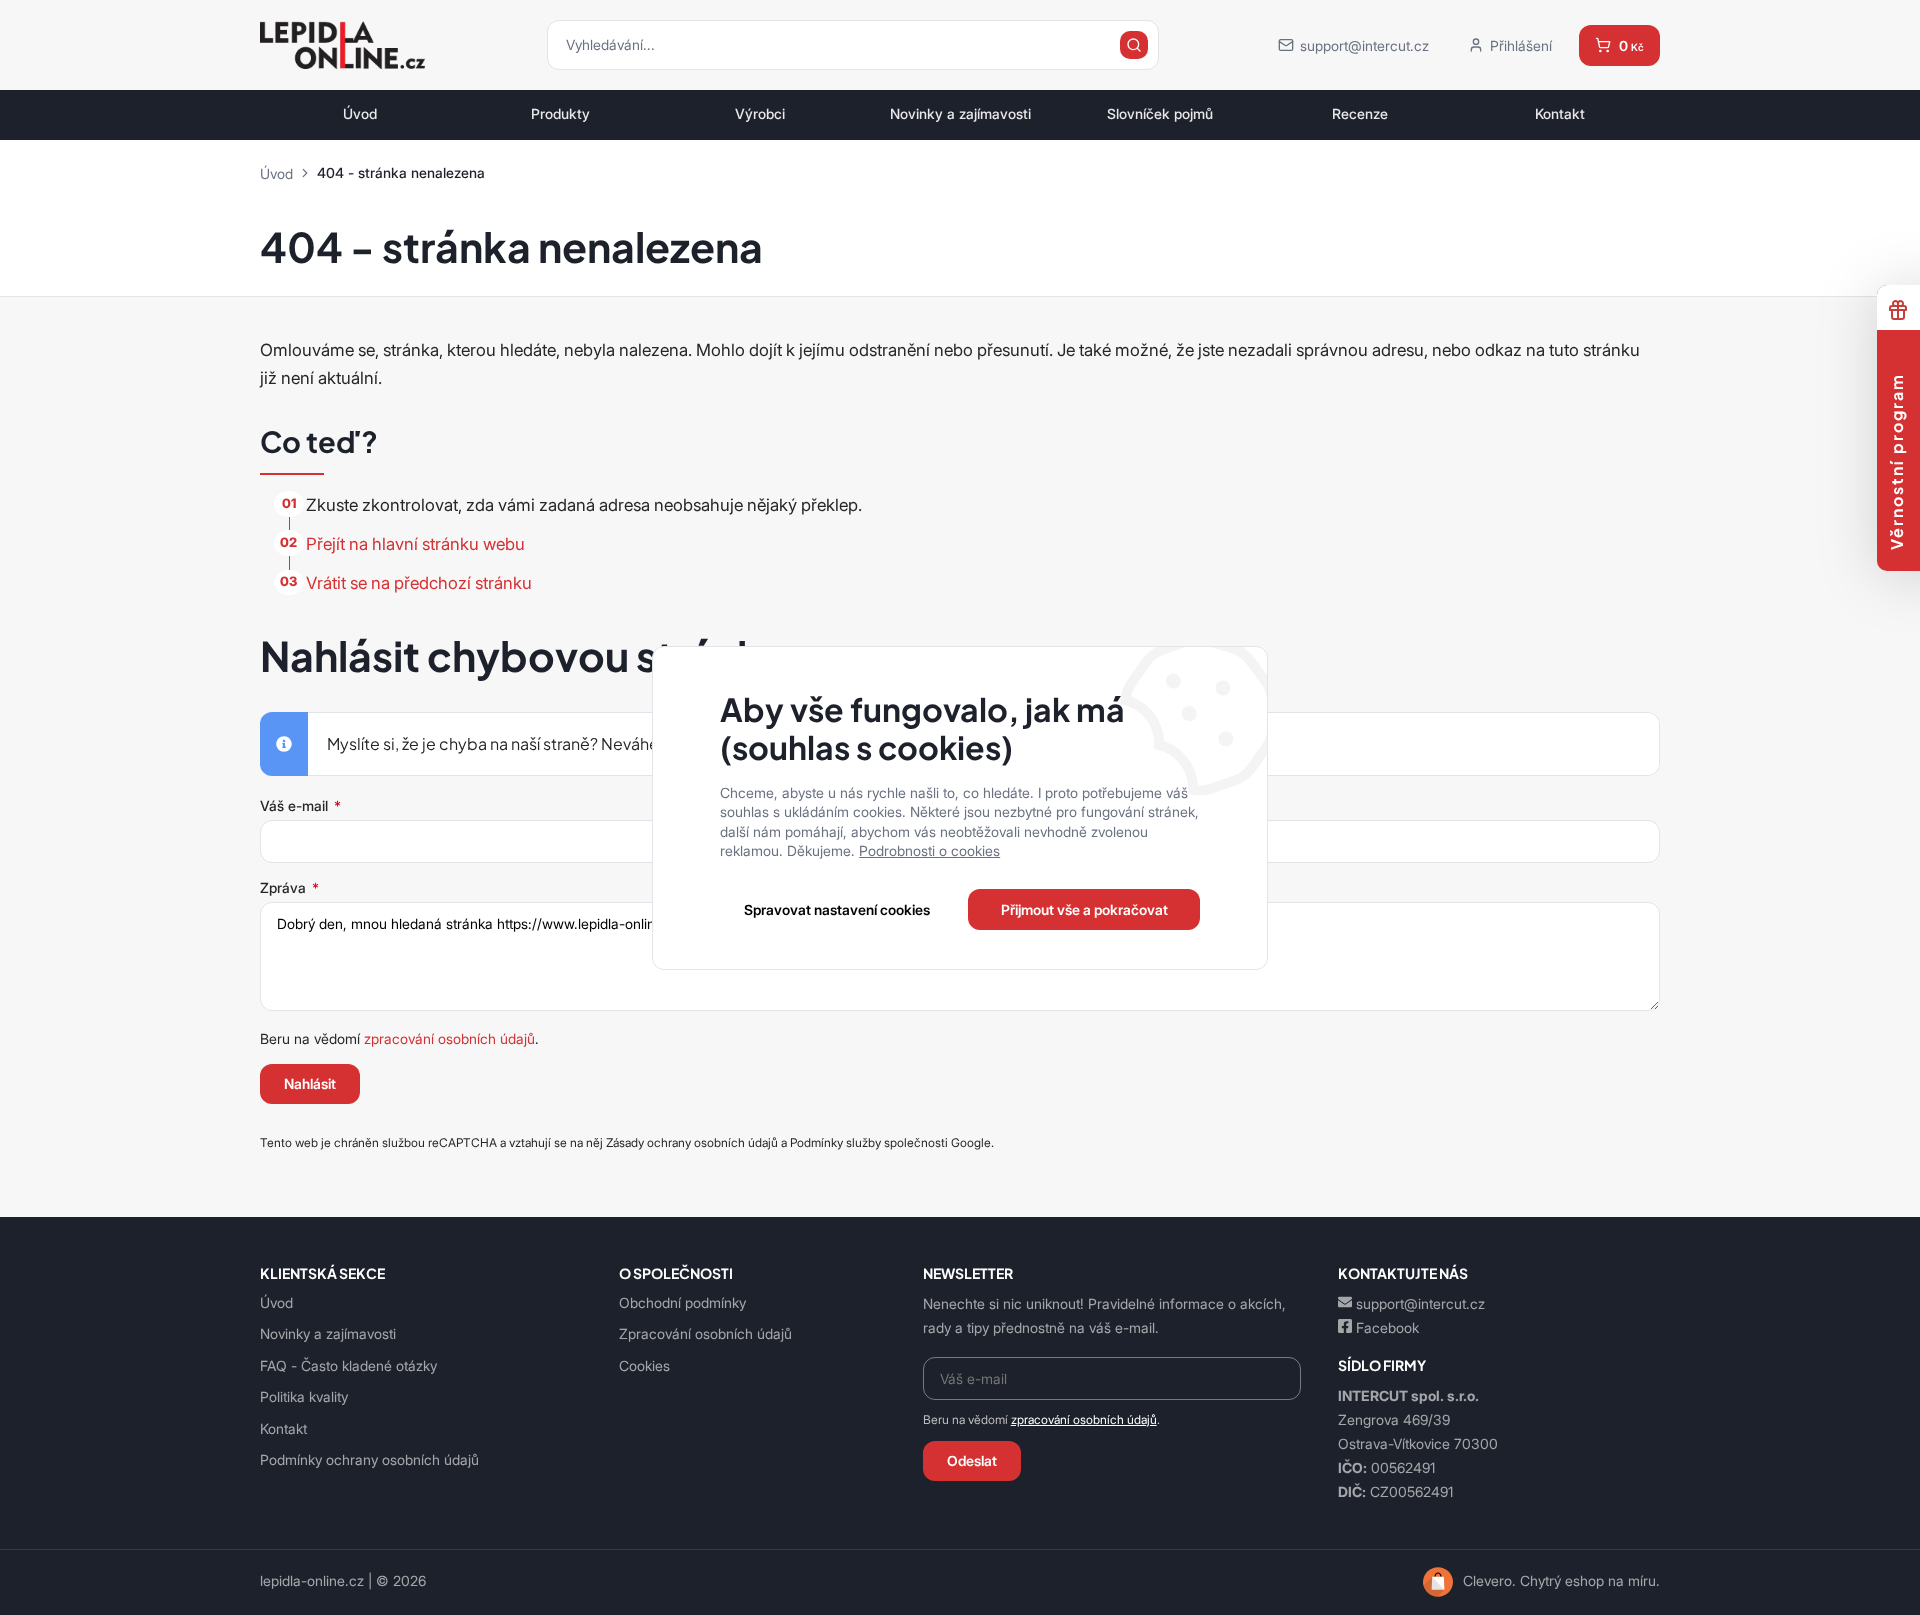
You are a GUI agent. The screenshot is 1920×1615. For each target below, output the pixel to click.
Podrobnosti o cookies (929, 850)
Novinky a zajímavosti (960, 114)
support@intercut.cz (1420, 1303)
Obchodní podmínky (682, 1302)
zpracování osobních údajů (449, 1038)
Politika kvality (304, 1396)
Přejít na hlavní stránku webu (415, 544)
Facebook (1387, 1327)
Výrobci (760, 114)
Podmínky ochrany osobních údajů (369, 1459)
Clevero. (1489, 1581)
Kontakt (1560, 114)
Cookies (644, 1365)
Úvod (360, 114)
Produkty (560, 114)
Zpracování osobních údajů (705, 1333)
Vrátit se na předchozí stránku (419, 583)
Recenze (1360, 114)
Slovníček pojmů (1160, 114)
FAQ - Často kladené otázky (348, 1365)
